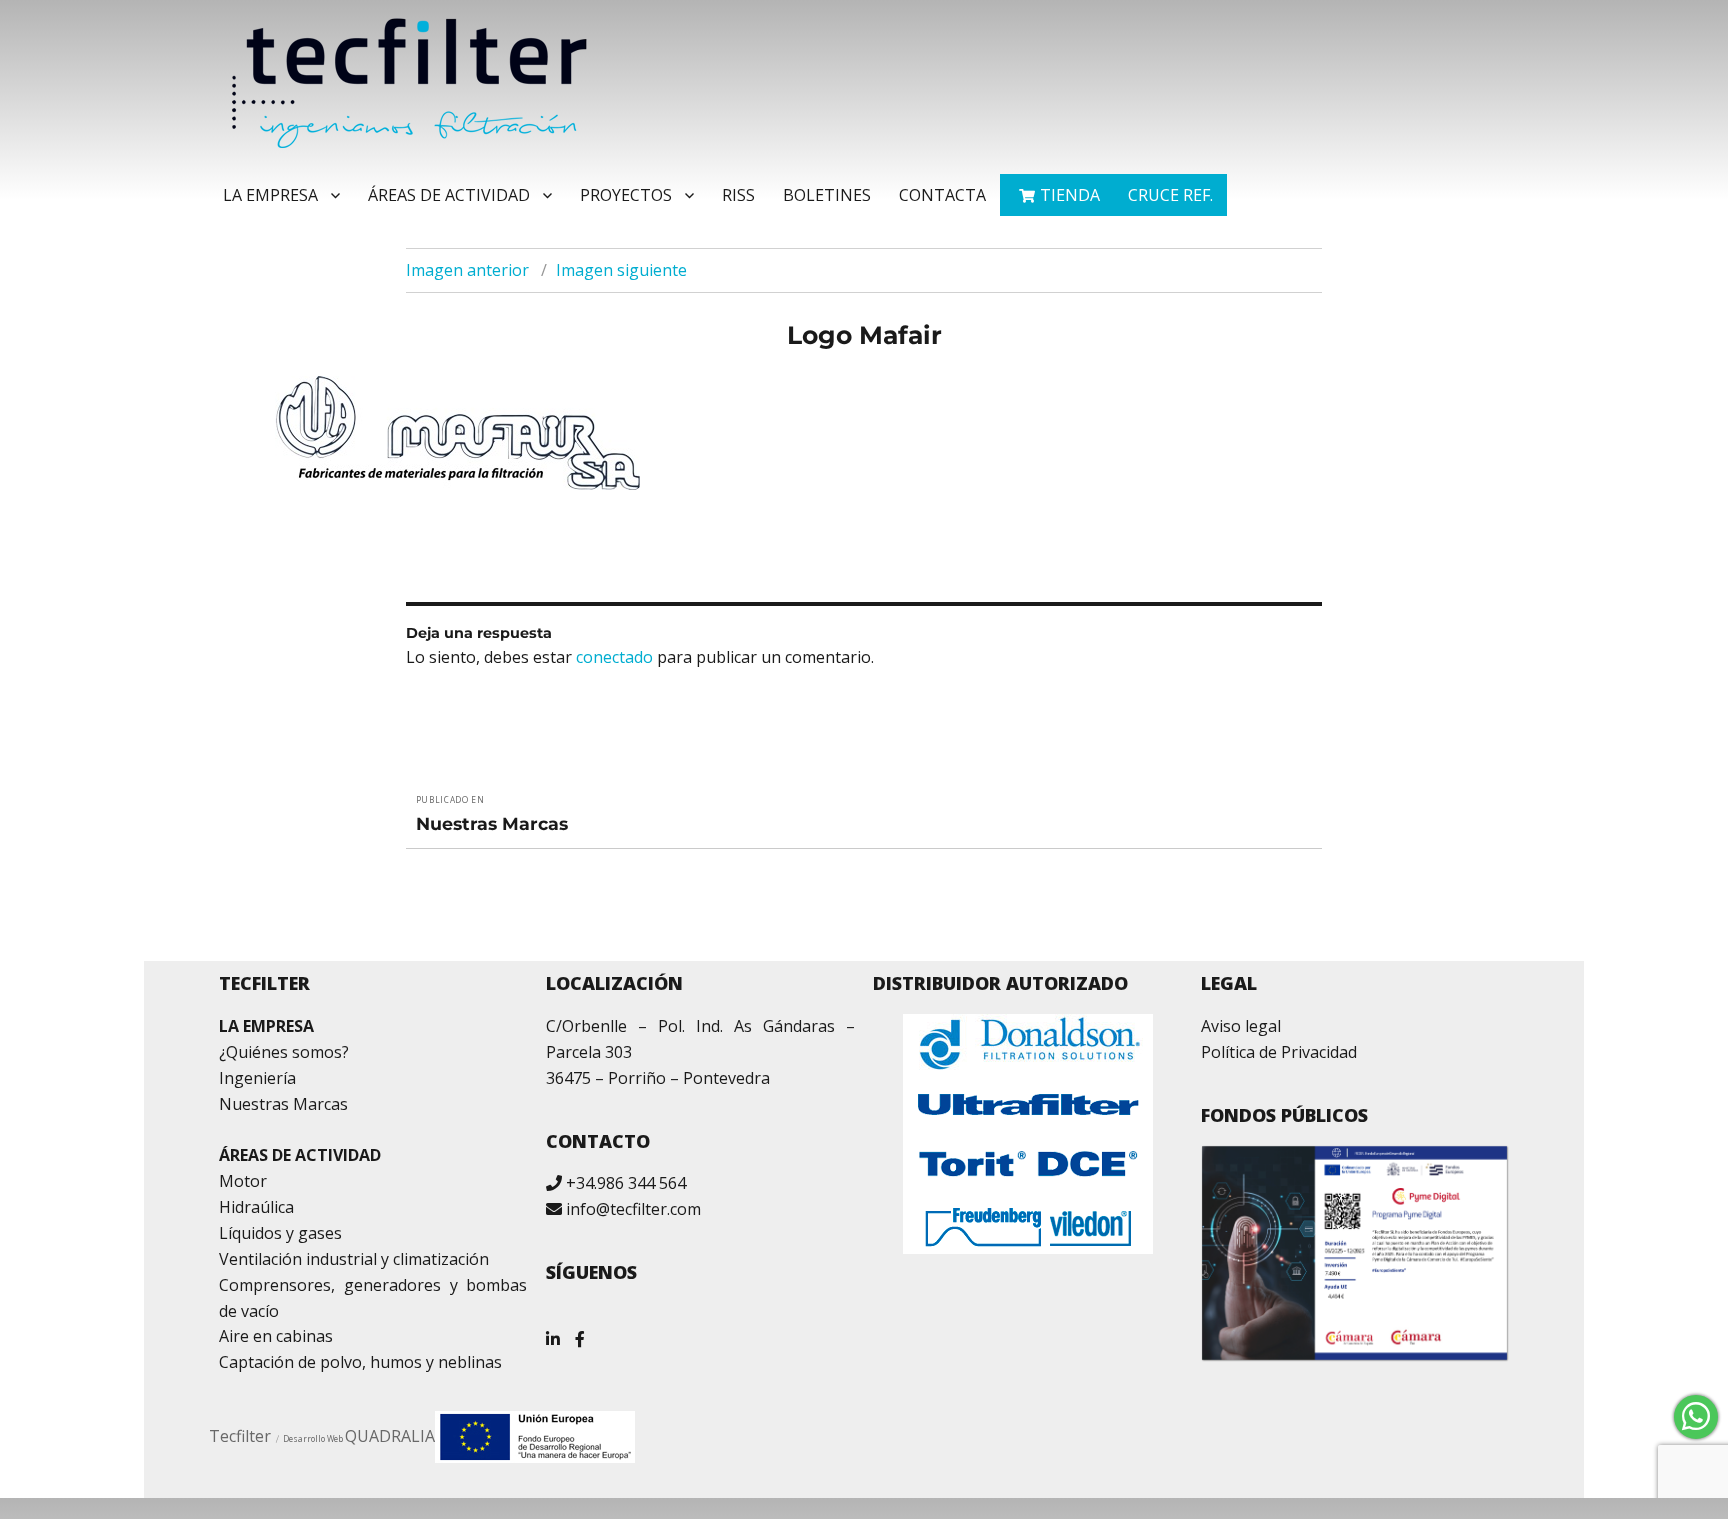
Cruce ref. (1170, 195)
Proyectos (626, 195)
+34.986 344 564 (626, 1183)
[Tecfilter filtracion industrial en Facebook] (580, 1331)
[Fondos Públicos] (1355, 1253)
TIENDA (1070, 195)
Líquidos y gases (280, 1233)
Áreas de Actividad (449, 195)
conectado (614, 657)
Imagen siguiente (621, 270)
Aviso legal (1241, 1026)
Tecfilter (240, 1436)
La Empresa (270, 195)
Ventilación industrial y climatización (354, 1259)
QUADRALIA (390, 1436)
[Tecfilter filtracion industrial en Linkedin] (553, 1331)
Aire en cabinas (276, 1336)
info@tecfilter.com (633, 1209)
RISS (738, 195)
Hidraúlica (256, 1207)
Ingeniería (257, 1078)
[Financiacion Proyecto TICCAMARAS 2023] (535, 1435)
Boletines (827, 195)
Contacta (942, 195)
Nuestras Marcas (283, 1104)
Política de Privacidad (1279, 1052)
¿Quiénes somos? (284, 1052)
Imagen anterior (467, 270)
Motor (243, 1181)
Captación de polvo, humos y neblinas (360, 1362)
